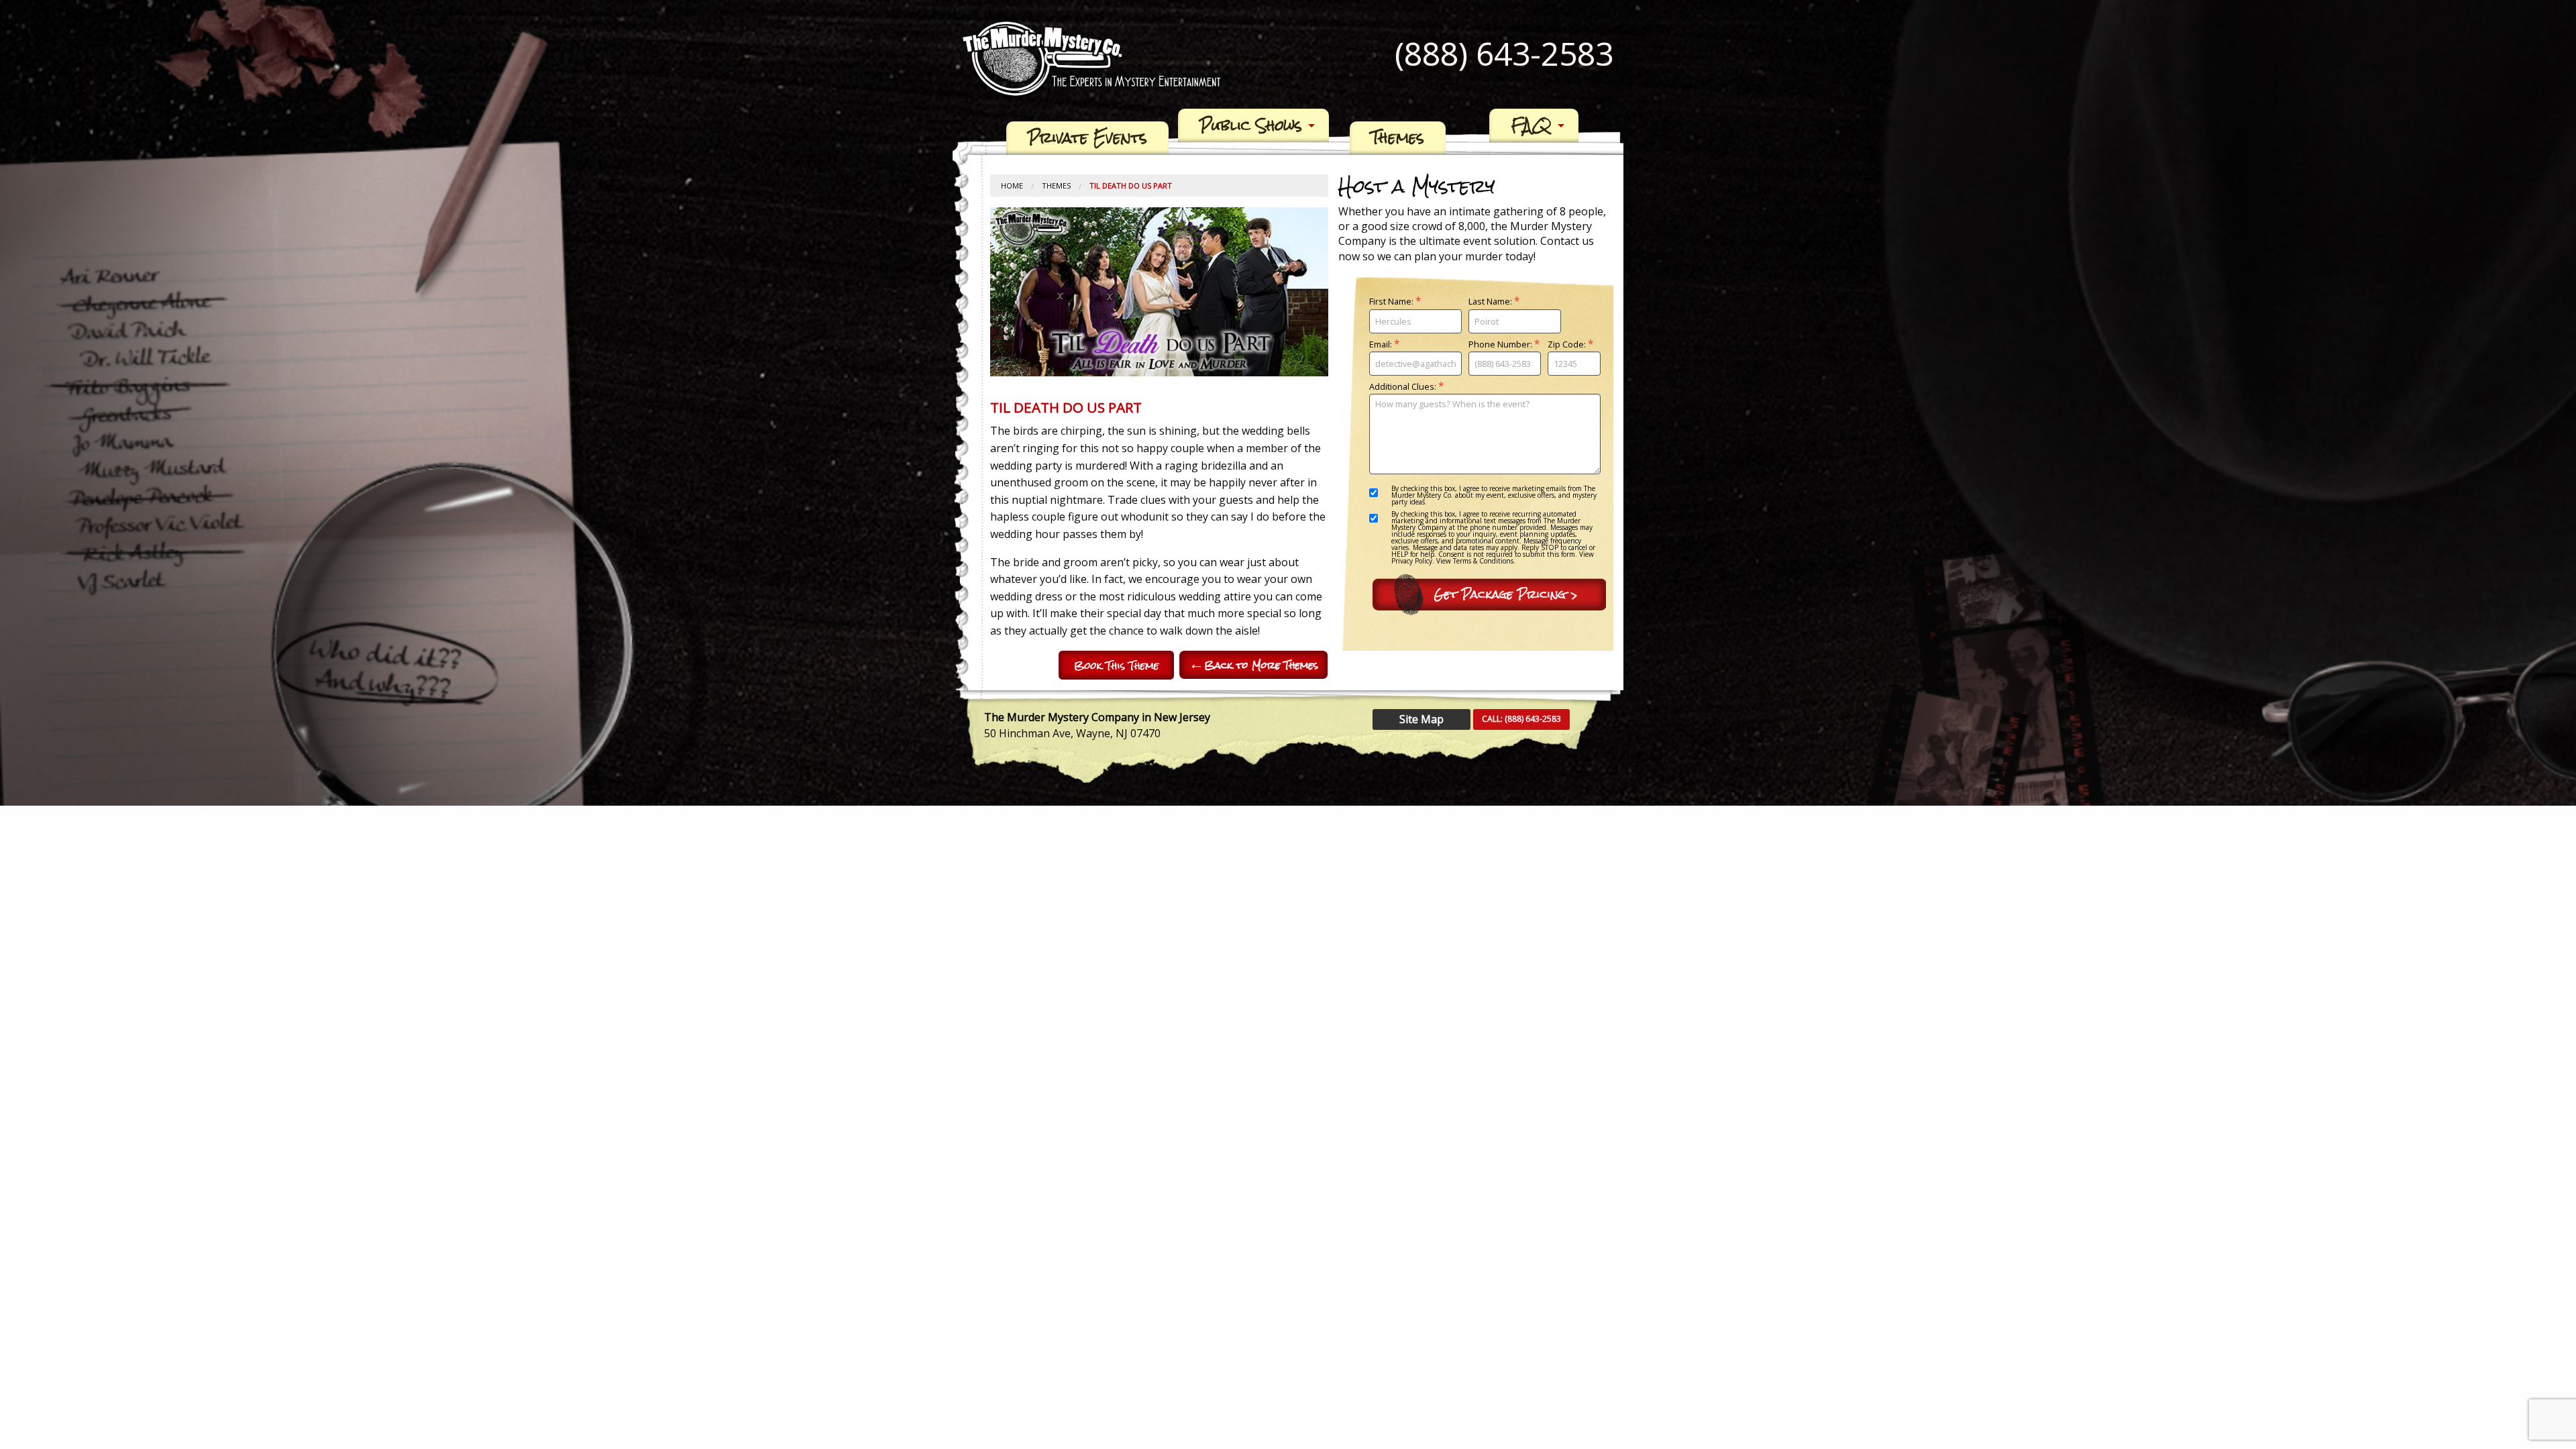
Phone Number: (1504, 345)
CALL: (1521, 719)
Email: (1384, 345)
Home (1012, 185)
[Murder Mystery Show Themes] (1254, 665)
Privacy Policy (1412, 561)
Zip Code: (1570, 345)
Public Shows (1251, 125)
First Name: (1395, 302)
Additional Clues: (1406, 387)
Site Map (1421, 719)
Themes (1398, 138)
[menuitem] (1087, 138)
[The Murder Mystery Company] (1092, 58)
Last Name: (1494, 302)
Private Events (1087, 138)
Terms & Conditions (1483, 561)
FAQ (1531, 125)
